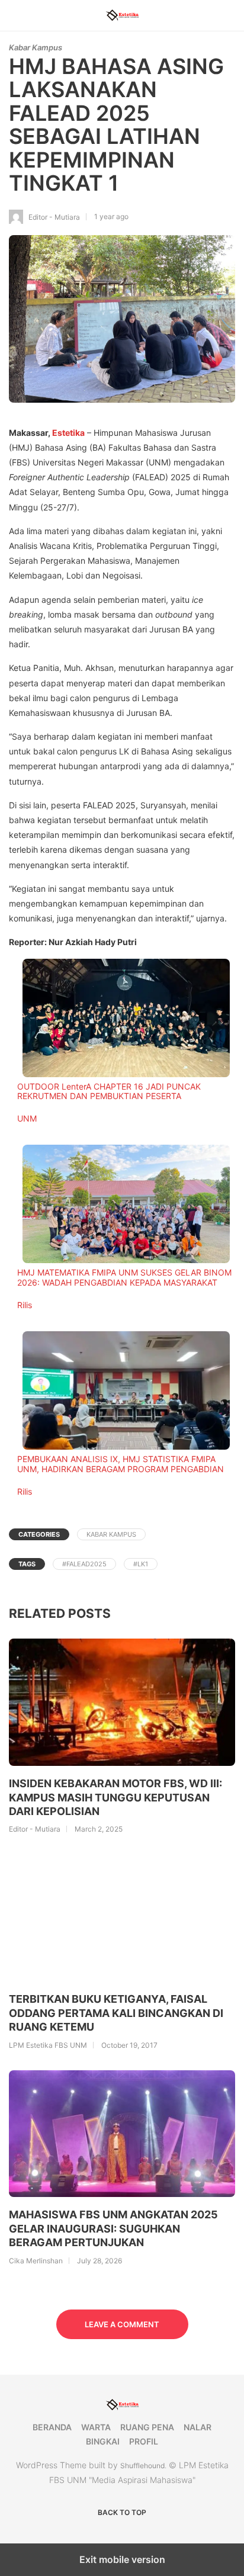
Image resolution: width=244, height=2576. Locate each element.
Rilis (25, 1305)
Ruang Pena (147, 2427)
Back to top (122, 2512)
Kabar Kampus (36, 47)
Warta (96, 2427)
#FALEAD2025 (84, 1564)
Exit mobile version (122, 2559)
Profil (144, 2441)
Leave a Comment (122, 2324)
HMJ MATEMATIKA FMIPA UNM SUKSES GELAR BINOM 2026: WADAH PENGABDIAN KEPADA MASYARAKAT (124, 1277)
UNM (27, 1118)
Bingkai (103, 2441)
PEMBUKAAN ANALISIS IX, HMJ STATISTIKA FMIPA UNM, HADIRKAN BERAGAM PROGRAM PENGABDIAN (121, 1464)
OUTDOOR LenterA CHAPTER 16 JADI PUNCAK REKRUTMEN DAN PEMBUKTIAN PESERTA (109, 1091)
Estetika (68, 433)
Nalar (198, 2427)
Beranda (52, 2427)
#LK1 (141, 1564)
